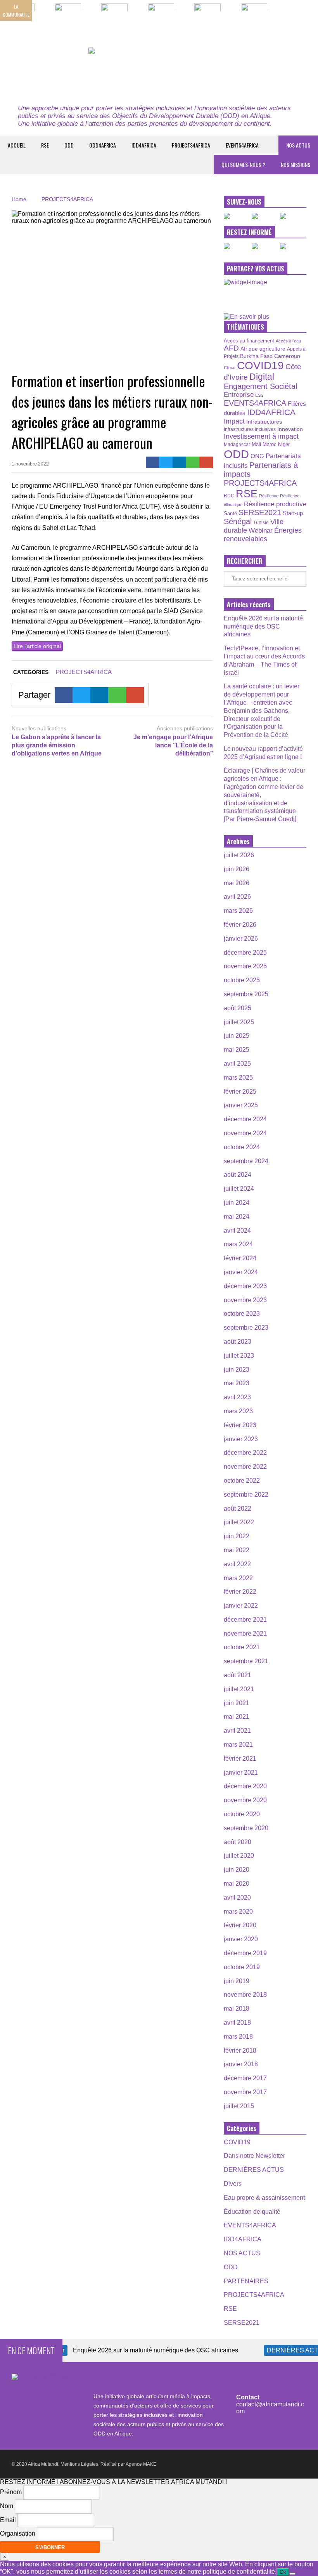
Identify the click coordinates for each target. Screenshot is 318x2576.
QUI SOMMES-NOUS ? (243, 164)
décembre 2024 (245, 1119)
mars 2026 (238, 911)
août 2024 (238, 1175)
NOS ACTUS (298, 145)
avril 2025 (237, 1064)
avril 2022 (237, 1564)
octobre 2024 (242, 1147)
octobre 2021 (242, 1647)
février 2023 (240, 1425)
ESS (259, 395)
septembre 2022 (246, 1495)
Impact (234, 421)
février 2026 (240, 925)
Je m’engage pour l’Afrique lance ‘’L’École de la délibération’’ (173, 745)
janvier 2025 (241, 1105)
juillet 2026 (239, 855)
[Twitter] (166, 462)
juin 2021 (237, 1703)
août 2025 (238, 1008)
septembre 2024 (246, 1161)
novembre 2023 (245, 1300)
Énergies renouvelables (263, 534)
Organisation (18, 2534)
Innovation (290, 429)
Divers (233, 2184)
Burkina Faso (256, 356)
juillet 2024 (239, 1189)
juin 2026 (237, 869)
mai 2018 (237, 2009)
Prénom (11, 2492)
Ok (283, 2572)
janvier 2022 (241, 1606)
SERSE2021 (260, 512)
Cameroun (287, 356)
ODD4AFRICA (103, 145)
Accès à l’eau (288, 341)
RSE (45, 145)
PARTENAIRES (246, 2281)
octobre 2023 (242, 1314)
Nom (7, 2506)
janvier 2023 (241, 1439)
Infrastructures (264, 422)
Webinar (261, 530)
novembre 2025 (245, 966)
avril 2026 (237, 897)
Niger (284, 444)
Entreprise (239, 394)
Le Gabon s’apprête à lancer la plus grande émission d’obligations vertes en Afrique (57, 745)
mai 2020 (237, 1884)
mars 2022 (238, 1578)
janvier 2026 (241, 939)
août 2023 (238, 1342)
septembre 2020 (246, 1828)
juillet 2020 (239, 1856)
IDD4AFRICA (144, 145)
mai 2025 (237, 1050)
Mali (256, 445)
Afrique (249, 349)
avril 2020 (237, 1898)
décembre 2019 (245, 1953)
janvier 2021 (241, 1773)
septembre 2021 (246, 1661)
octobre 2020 (242, 1814)
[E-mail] (206, 462)
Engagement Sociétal (260, 386)
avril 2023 (237, 1397)
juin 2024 (237, 1203)
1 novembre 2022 (30, 464)
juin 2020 (237, 1870)
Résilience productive (275, 504)
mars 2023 (238, 1411)
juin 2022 (237, 1536)
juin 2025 (237, 1036)
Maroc (270, 444)
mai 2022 (237, 1550)
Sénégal (238, 521)
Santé (230, 514)
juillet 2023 (239, 1356)
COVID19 (260, 366)
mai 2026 (237, 883)
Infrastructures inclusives (250, 429)
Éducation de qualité (252, 2212)
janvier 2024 (241, 1272)
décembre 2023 (245, 1286)
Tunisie (261, 522)
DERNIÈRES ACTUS (254, 2170)
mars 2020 (238, 1912)
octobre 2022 (242, 1481)
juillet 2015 (239, 2106)
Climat (230, 368)
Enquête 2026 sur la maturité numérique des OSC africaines (263, 626)
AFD (231, 348)
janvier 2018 (241, 2064)
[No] (292, 2574)
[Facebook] (153, 462)
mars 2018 (238, 2037)
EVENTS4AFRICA (242, 145)
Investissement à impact (261, 436)
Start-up (293, 513)
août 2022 (238, 1509)
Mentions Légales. (80, 2464)
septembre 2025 (246, 994)
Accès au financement (249, 341)
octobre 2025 (242, 980)
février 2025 (240, 1092)
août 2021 (238, 1675)
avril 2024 (237, 1231)
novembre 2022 (245, 1467)
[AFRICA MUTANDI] (159, 72)
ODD (69, 145)
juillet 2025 (239, 1022)
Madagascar (237, 444)
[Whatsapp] (193, 462)
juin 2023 (237, 1370)
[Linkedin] (179, 462)
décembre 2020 (245, 1786)
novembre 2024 (245, 1133)
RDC (229, 496)
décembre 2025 (245, 953)
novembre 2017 (245, 2092)
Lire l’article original (37, 646)
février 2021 (240, 1759)
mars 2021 (238, 1745)
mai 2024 (237, 1217)
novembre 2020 (245, 1800)
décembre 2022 (245, 1453)
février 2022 (240, 1592)
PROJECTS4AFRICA (191, 145)
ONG (257, 456)
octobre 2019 (242, 1967)
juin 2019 (237, 1981)
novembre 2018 (245, 1995)
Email (8, 2520)
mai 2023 (237, 1383)
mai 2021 (237, 1717)
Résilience (269, 496)
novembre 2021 (245, 1634)
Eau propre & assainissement (264, 2198)
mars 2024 (238, 1244)
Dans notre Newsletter (254, 2156)
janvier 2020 (241, 1939)
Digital (262, 377)
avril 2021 (237, 1731)
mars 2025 (238, 1078)
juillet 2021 (239, 1689)
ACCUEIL (17, 145)
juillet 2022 (239, 1522)
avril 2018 (237, 2023)
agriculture (272, 349)
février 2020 (240, 1925)
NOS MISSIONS (296, 164)
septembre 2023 (246, 1328)
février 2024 (240, 1258)
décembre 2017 (245, 2078)
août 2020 (238, 1842)
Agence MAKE (141, 2464)
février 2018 (240, 2051)
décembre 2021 (245, 1620)
